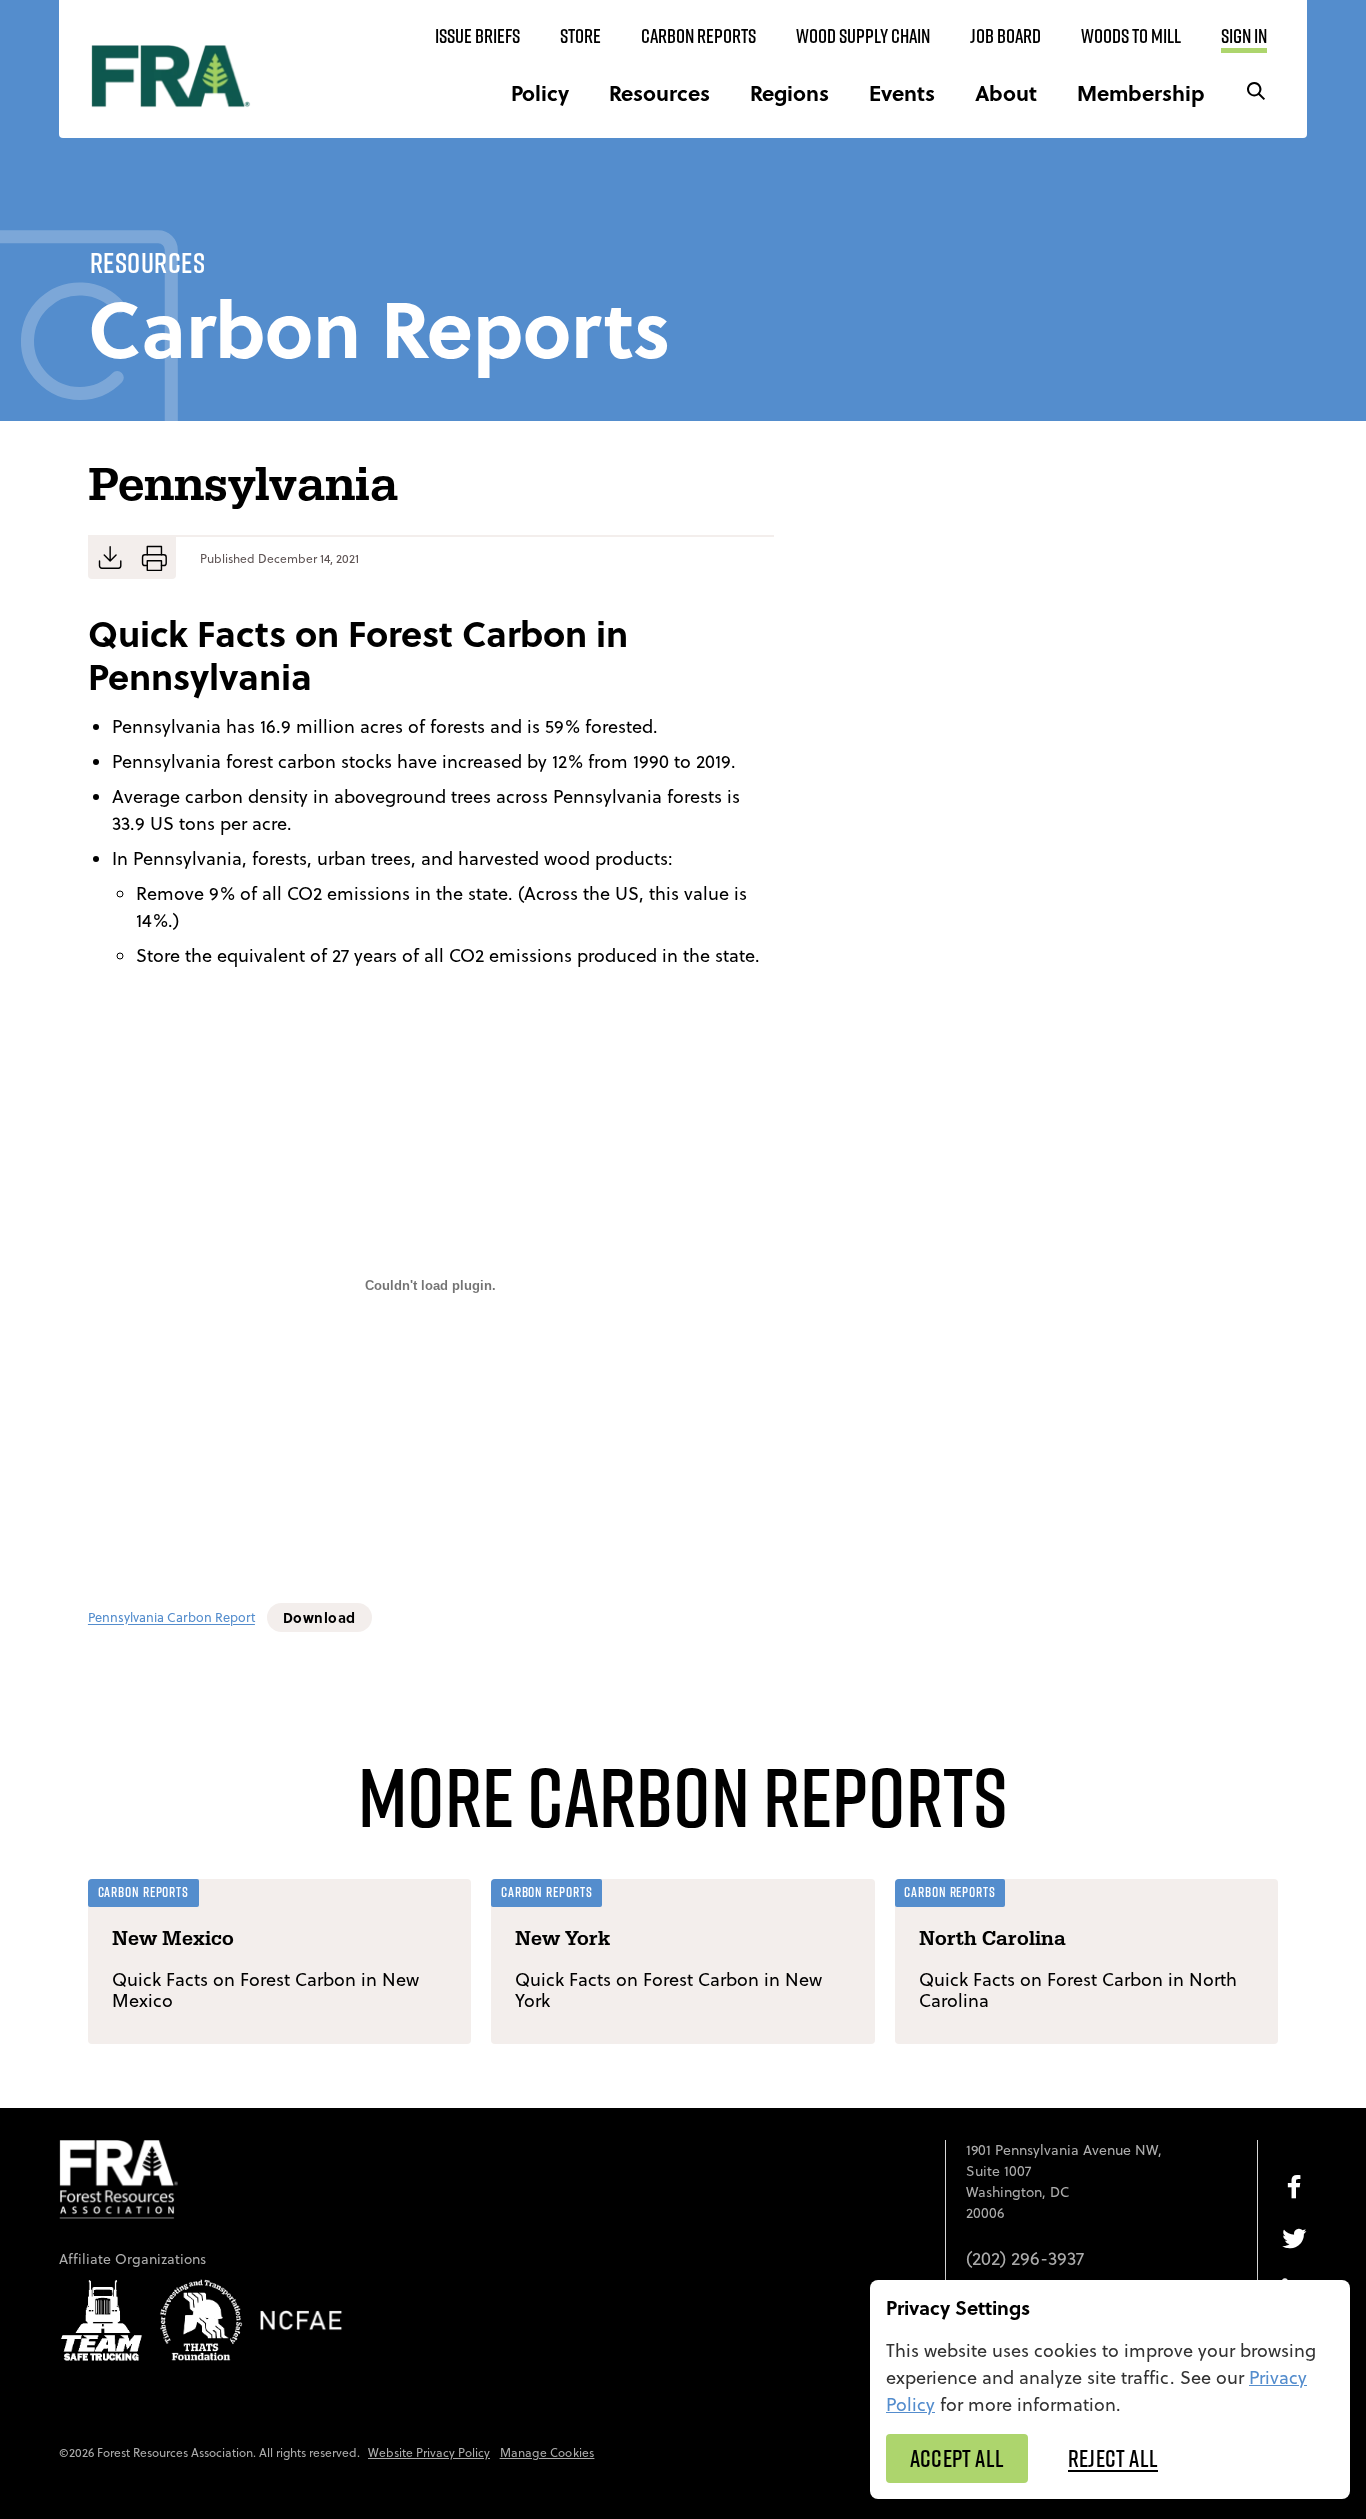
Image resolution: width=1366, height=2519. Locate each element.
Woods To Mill (1131, 36)
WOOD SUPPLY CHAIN (863, 36)
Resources (659, 92)
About (1006, 92)
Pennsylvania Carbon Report (171, 1618)
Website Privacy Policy (429, 2452)
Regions (789, 92)
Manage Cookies (547, 2452)
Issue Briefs (477, 36)
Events (902, 92)
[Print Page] (153, 558)
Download (319, 1617)
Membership (1141, 92)
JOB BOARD (1005, 36)
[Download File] (109, 558)
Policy (540, 92)
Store (580, 36)
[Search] (1256, 92)
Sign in (1244, 36)
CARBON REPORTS (698, 36)
